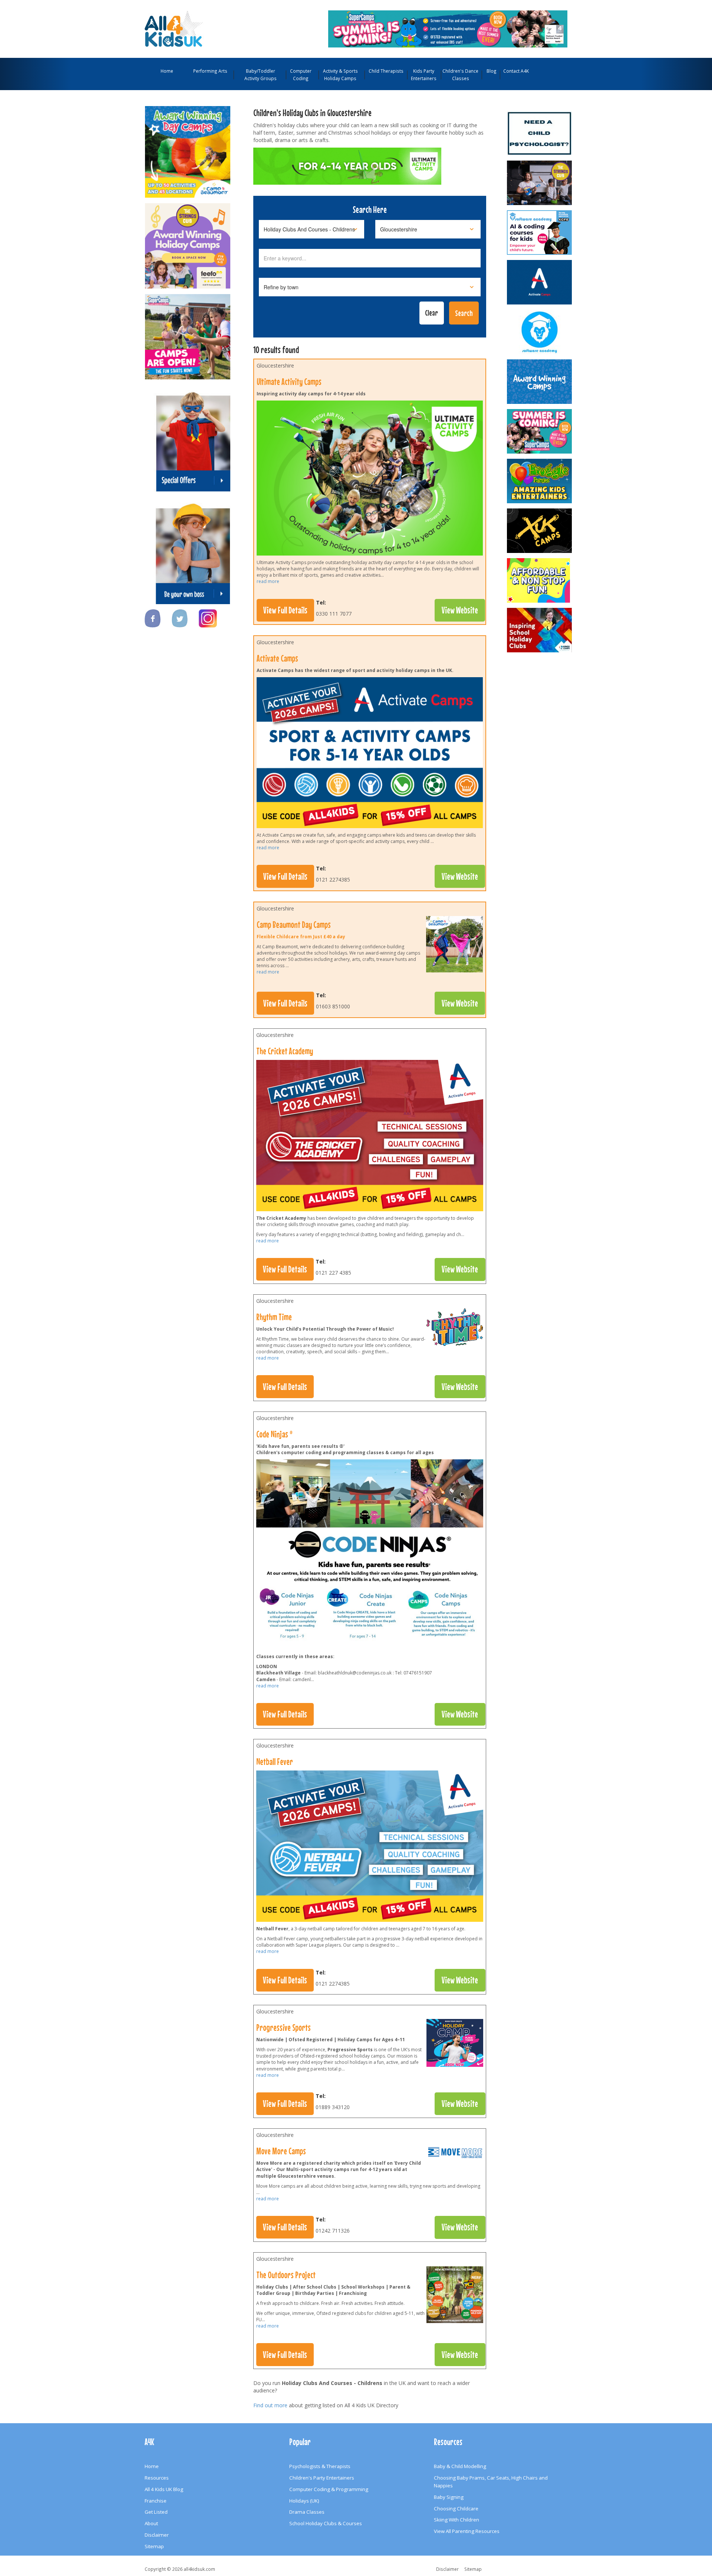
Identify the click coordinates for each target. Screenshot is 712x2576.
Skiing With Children (456, 2520)
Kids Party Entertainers (424, 75)
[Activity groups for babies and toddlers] (455, 1329)
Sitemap (154, 2546)
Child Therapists (386, 71)
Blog (492, 71)
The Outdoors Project (286, 2275)
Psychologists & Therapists (320, 2466)
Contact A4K (516, 71)
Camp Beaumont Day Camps (294, 925)
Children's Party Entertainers (322, 2478)
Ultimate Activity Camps (289, 382)
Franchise (156, 2501)
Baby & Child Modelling (460, 2466)
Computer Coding (301, 75)
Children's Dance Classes (460, 75)
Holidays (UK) (304, 2501)
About (151, 2523)
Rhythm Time (274, 1317)
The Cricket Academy (285, 1051)
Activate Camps (277, 658)
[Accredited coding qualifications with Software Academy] (540, 233)
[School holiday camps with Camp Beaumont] (540, 382)
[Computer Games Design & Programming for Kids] (540, 332)
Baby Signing (449, 2497)
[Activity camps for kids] (455, 2155)
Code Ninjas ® (274, 1434)
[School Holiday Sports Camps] (540, 630)
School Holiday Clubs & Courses (326, 2523)
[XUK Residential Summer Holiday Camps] (540, 531)
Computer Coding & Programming (329, 2489)
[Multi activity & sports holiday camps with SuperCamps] (540, 431)
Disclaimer (157, 2535)
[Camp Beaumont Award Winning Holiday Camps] (188, 148)
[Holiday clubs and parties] (455, 2296)
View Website (460, 610)
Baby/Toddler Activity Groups (261, 75)
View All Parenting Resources (467, 2531)
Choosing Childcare (456, 2509)
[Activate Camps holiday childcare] (540, 282)
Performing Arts (210, 71)
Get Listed (156, 2512)
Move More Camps (281, 2151)
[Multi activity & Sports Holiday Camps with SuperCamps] (188, 333)
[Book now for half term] (454, 946)
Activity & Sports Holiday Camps (340, 75)
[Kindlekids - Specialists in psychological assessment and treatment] (540, 133)
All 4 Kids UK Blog (164, 2489)
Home (167, 71)
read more (268, 581)
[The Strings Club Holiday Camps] (188, 242)
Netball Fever (275, 1762)
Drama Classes (307, 2512)
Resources (157, 2478)
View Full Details (285, 610)
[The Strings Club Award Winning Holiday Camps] (540, 183)
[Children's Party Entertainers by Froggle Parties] (540, 481)
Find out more (270, 2405)
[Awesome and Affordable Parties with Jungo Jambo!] (540, 580)
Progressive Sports (284, 2027)
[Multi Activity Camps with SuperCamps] (448, 28)
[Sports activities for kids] (455, 2045)
